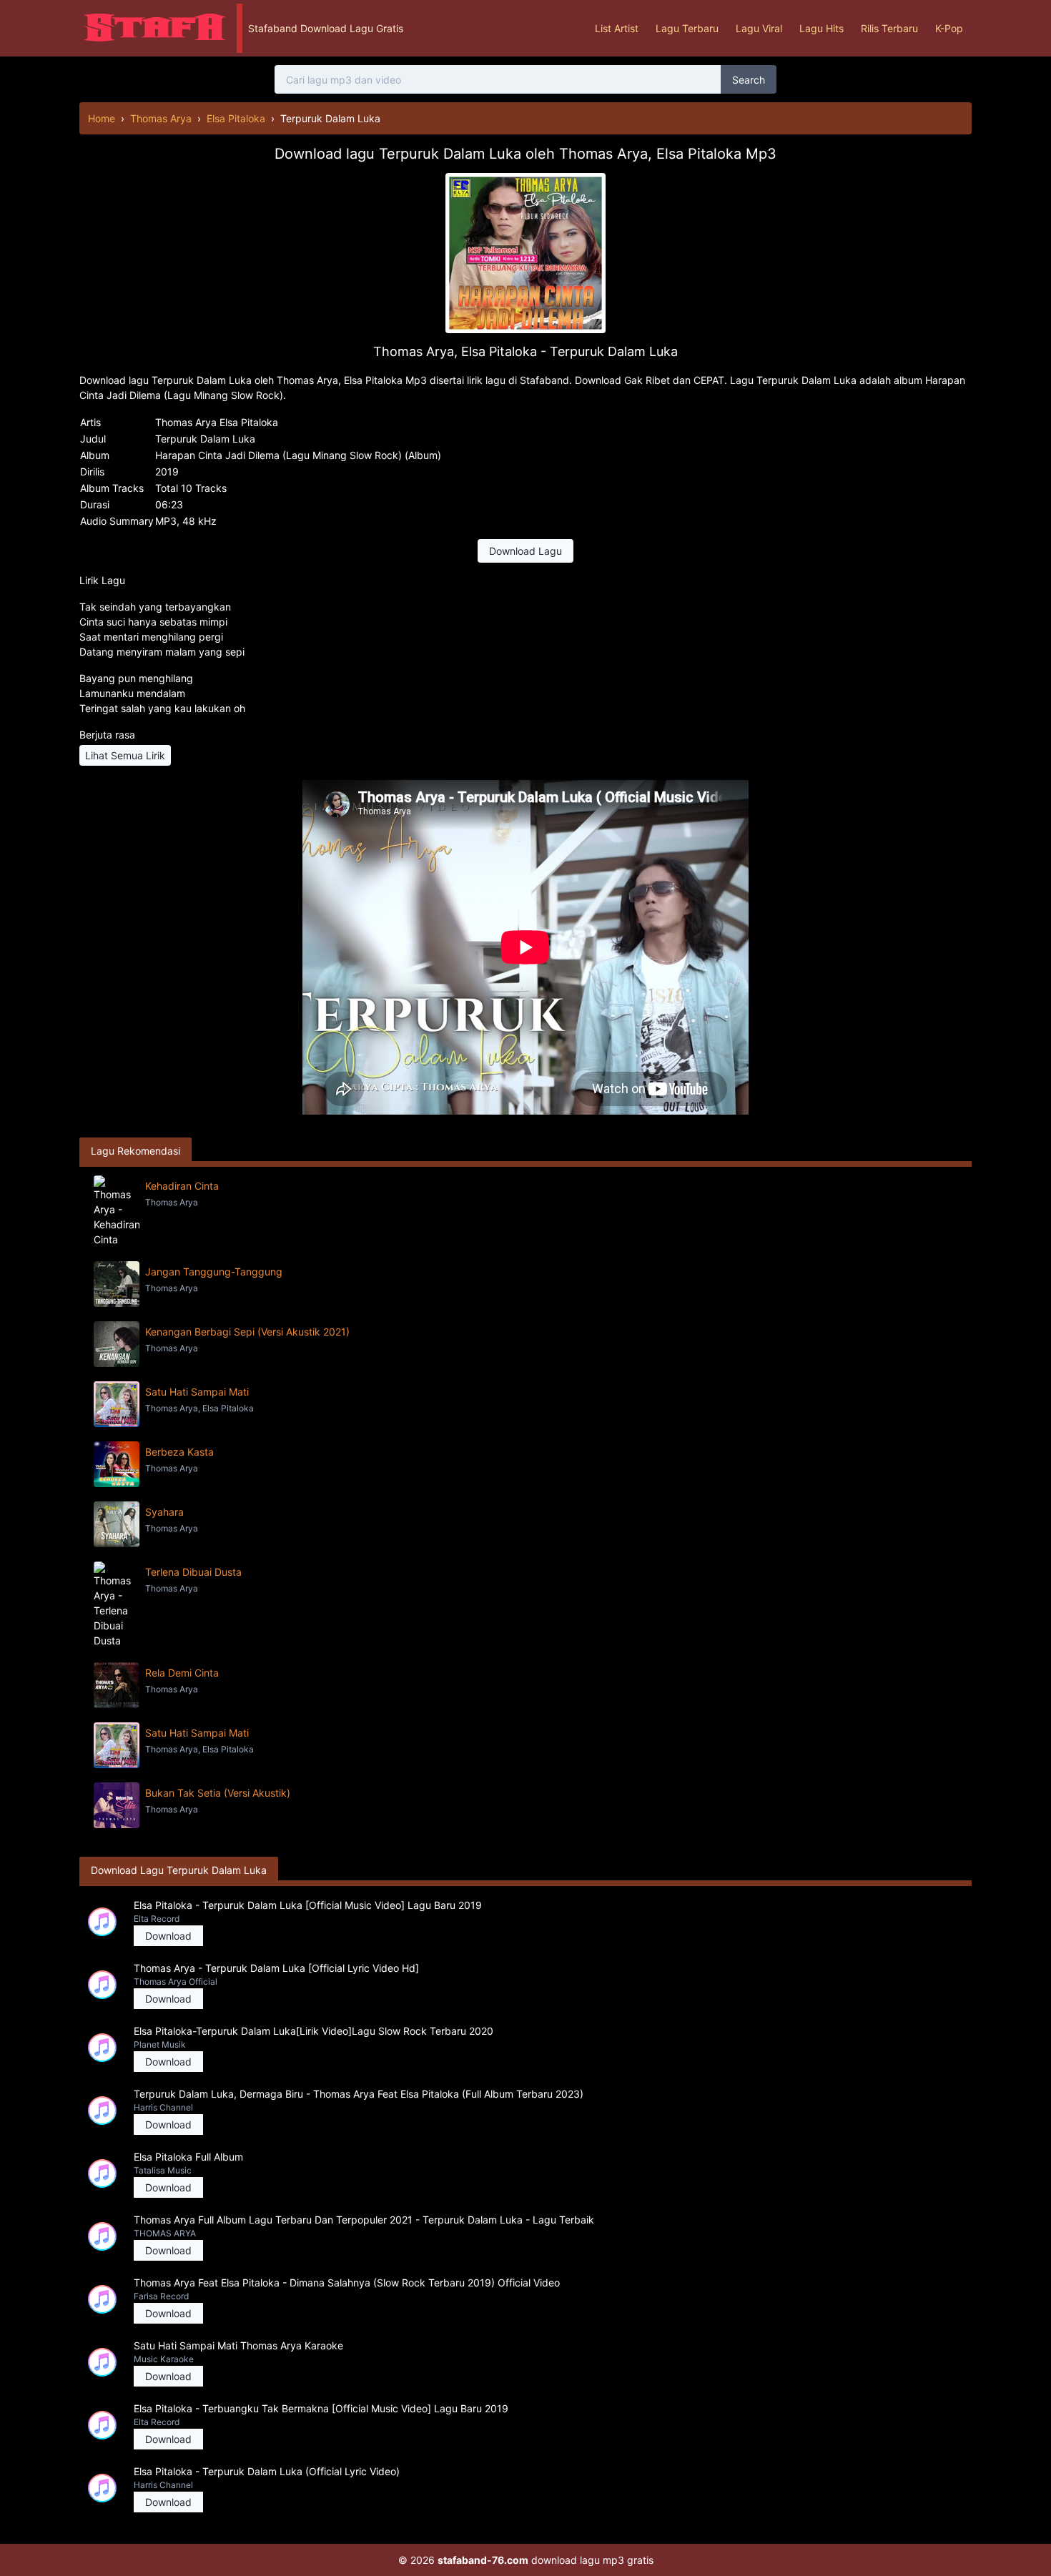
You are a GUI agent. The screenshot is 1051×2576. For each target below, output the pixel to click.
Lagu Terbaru (687, 28)
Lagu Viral (759, 28)
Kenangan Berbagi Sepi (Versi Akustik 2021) (247, 1332)
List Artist (617, 28)
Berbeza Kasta (179, 1452)
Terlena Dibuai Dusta (193, 1572)
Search (749, 80)
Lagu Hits (821, 28)
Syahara (164, 1512)
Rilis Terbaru (889, 28)
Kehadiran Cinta (182, 1186)
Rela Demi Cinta (182, 1673)
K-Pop (949, 28)
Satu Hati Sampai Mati (197, 1392)
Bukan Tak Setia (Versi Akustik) (218, 1793)
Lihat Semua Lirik (125, 755)
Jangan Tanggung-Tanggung (214, 1272)
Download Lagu (525, 551)
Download (168, 1936)
